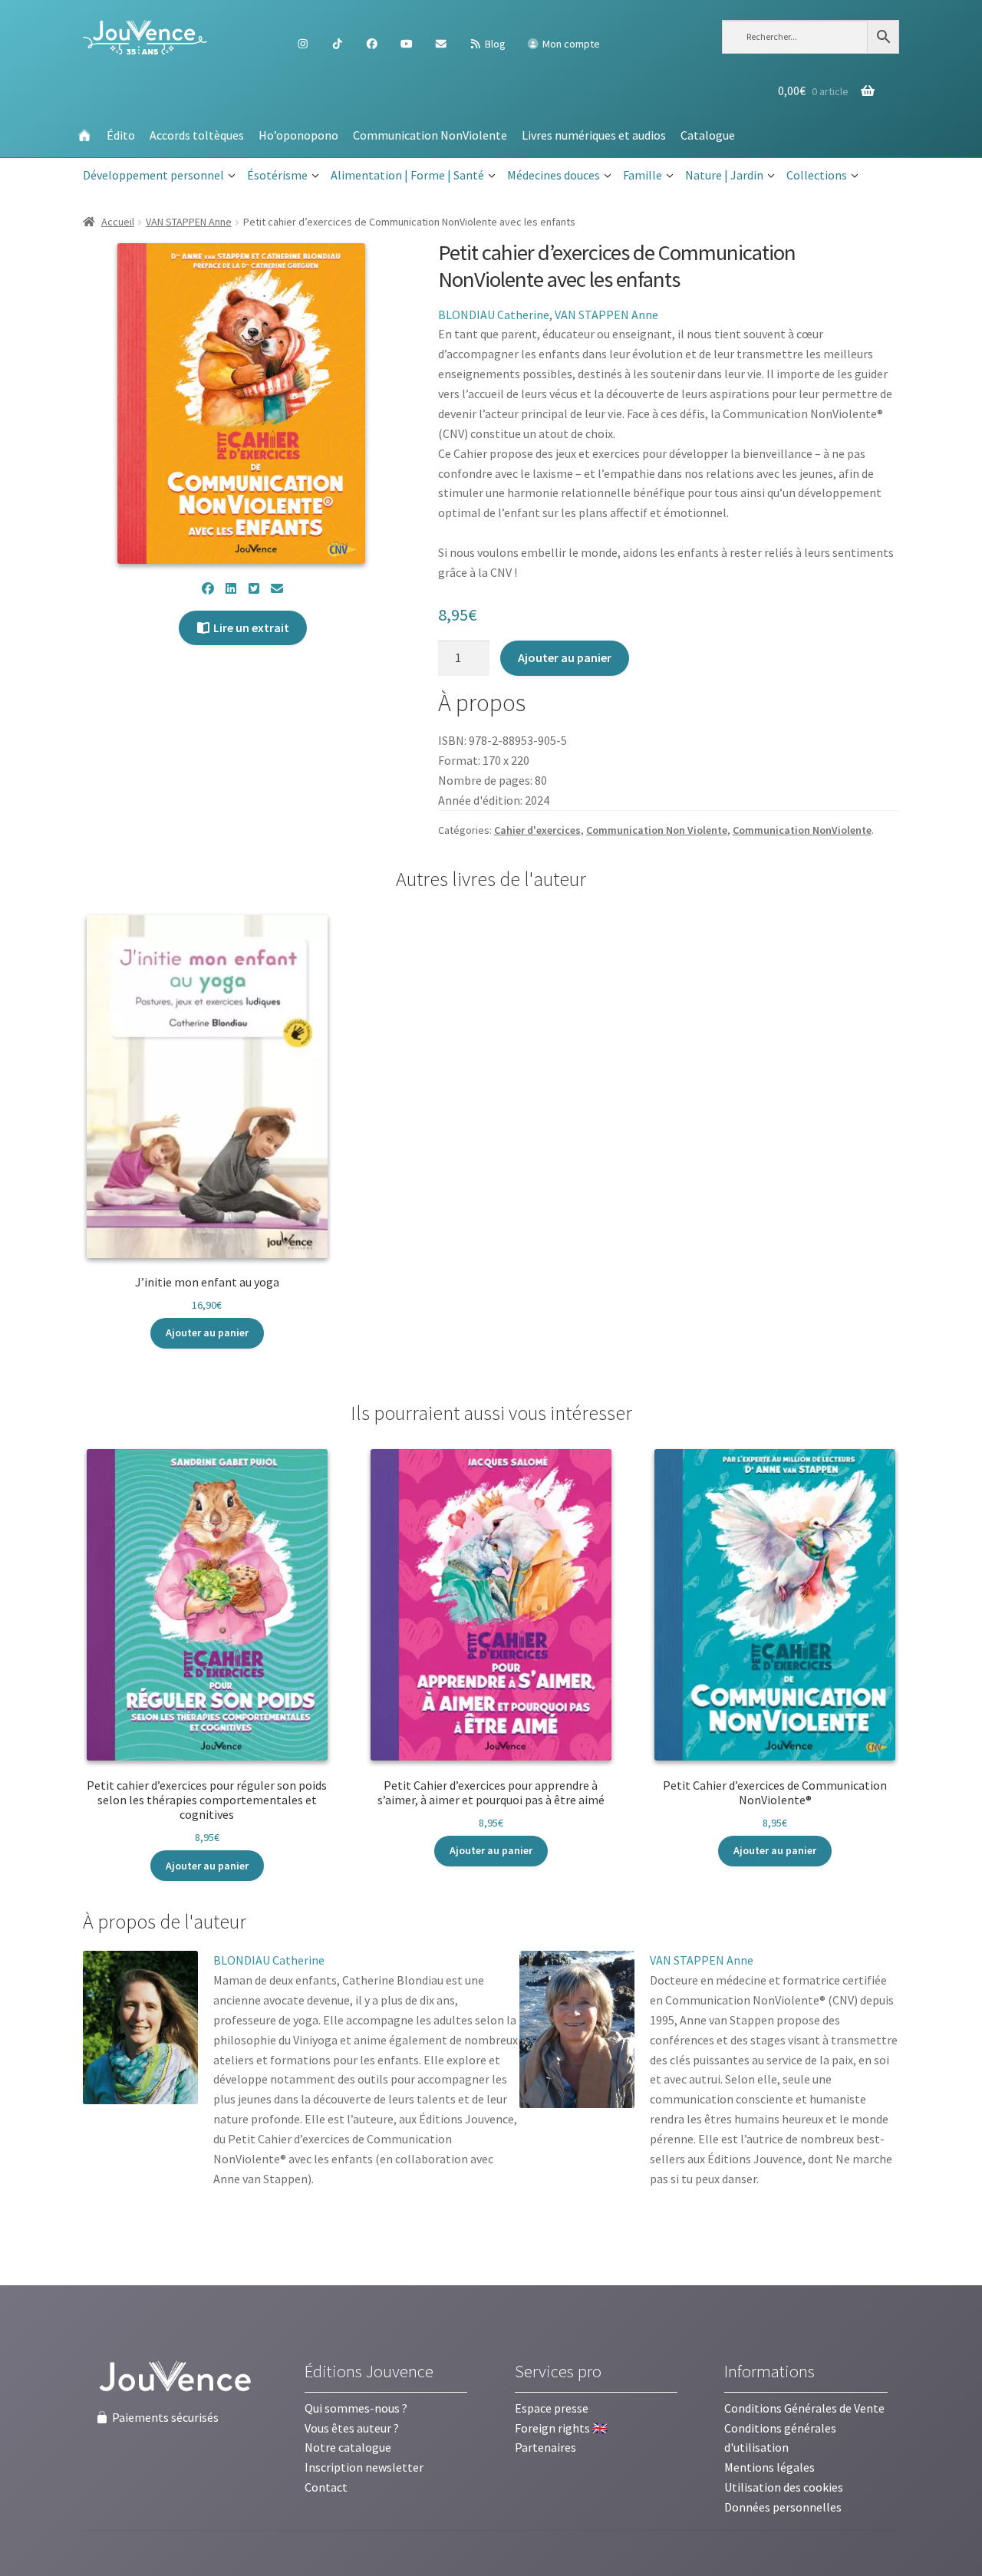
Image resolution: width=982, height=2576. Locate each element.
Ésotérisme (277, 175)
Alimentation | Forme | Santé (407, 175)
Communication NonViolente (430, 135)
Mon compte (570, 44)
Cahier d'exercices (537, 830)
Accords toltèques (197, 135)
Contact (326, 2487)
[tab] (165, 1922)
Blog (494, 44)
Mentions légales (769, 2467)
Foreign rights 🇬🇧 (561, 2428)
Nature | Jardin (724, 175)
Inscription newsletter (364, 2467)
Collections (817, 175)
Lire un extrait (250, 628)
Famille (643, 175)
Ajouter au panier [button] (207, 1332)
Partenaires (545, 2447)
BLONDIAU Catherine (494, 315)
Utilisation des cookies (784, 2487)
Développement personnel (153, 175)
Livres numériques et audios (594, 135)
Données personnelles (783, 2507)
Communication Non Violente (657, 830)
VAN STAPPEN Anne (189, 222)
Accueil (118, 222)
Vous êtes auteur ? (352, 2428)
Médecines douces (554, 175)
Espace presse (552, 2408)
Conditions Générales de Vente (804, 2408)
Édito (121, 135)
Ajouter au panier (565, 657)
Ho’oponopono (298, 135)
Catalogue (708, 135)
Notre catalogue (348, 2447)
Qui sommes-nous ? (356, 2408)
